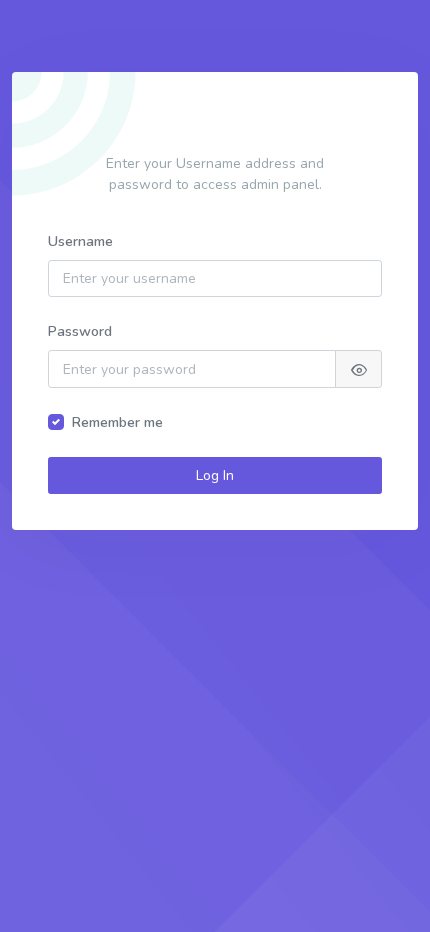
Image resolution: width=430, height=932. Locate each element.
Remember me (117, 422)
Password (80, 331)
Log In (215, 475)
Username (80, 241)
